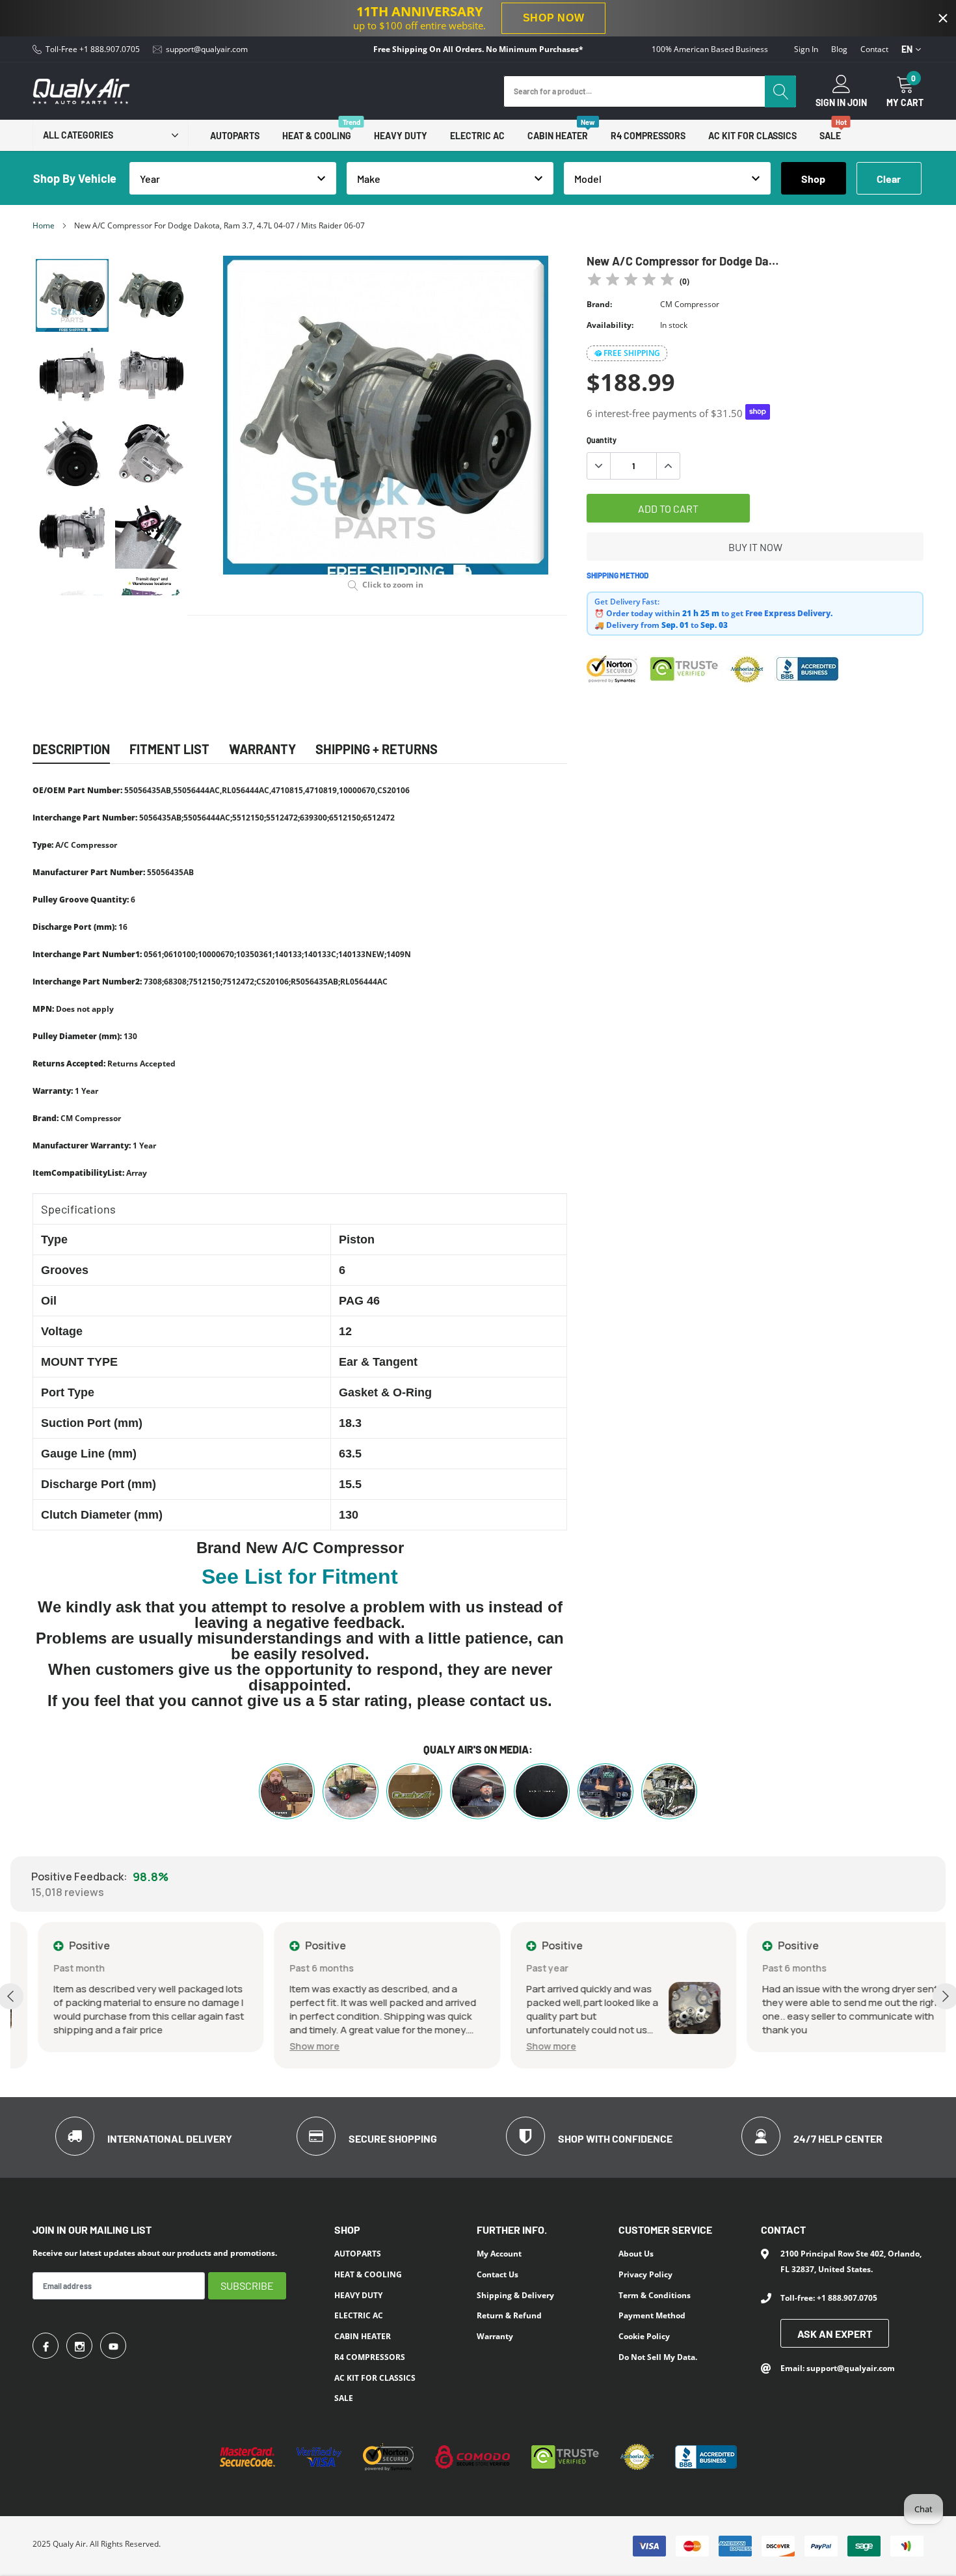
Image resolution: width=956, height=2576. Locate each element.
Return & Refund (509, 2315)
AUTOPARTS (235, 136)
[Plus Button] (668, 466)
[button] (288, 2046)
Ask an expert (835, 2334)
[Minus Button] (599, 466)
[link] (72, 295)
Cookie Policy (644, 2336)
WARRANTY (262, 749)
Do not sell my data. (658, 2357)
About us (636, 2254)
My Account (499, 2254)
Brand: (599, 304)
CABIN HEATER (558, 136)
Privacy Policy (645, 2274)
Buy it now (755, 547)
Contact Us (498, 2274)
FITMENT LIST (169, 749)
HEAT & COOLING (317, 136)
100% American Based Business (710, 49)
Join (857, 103)
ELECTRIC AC (477, 136)
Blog (839, 49)
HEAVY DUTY (401, 136)
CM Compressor (690, 304)
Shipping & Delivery (515, 2295)
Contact (874, 49)
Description (71, 749)
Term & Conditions (655, 2295)
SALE (830, 136)
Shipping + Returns (377, 749)
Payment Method (652, 2315)
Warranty (495, 2336)
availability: (610, 325)
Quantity (602, 440)
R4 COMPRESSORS (648, 136)
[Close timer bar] (943, 18)
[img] (631, 281)
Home (44, 225)
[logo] (81, 91)
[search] (780, 91)
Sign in (806, 49)
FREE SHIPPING (632, 353)
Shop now (554, 18)
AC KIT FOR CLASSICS (752, 136)
